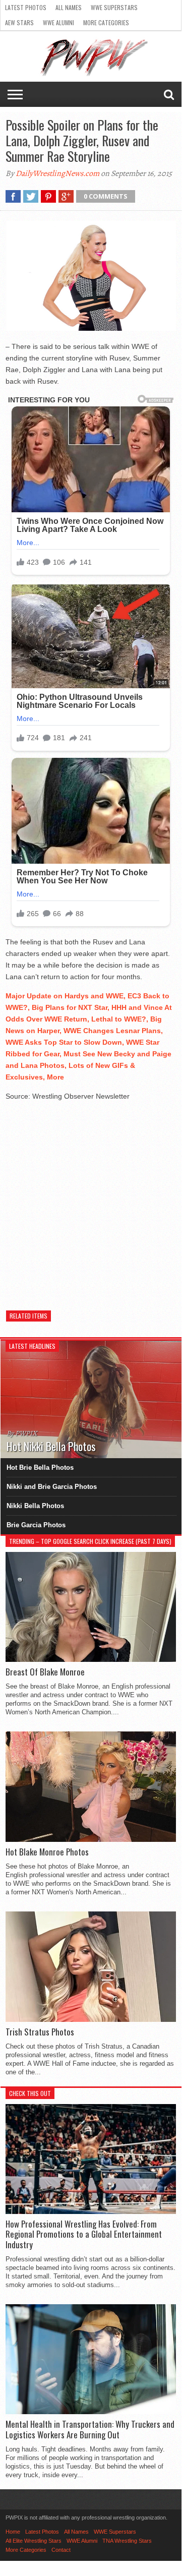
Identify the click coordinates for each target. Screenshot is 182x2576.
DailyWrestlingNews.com (57, 173)
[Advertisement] (91, 1201)
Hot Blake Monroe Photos (47, 1852)
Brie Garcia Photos (36, 1525)
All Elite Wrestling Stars (34, 2541)
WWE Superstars (114, 7)
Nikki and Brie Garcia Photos (52, 1487)
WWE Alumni (58, 22)
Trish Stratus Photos (40, 2032)
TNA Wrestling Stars (127, 2541)
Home (13, 2532)
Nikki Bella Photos (35, 1506)
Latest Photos (26, 7)
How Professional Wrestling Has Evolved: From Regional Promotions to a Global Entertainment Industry (84, 2234)
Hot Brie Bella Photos (40, 1467)
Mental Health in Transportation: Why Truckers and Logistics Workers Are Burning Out (90, 2430)
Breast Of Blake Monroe (45, 1672)
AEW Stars (19, 22)
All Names (69, 7)
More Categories (106, 22)
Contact (61, 2550)
